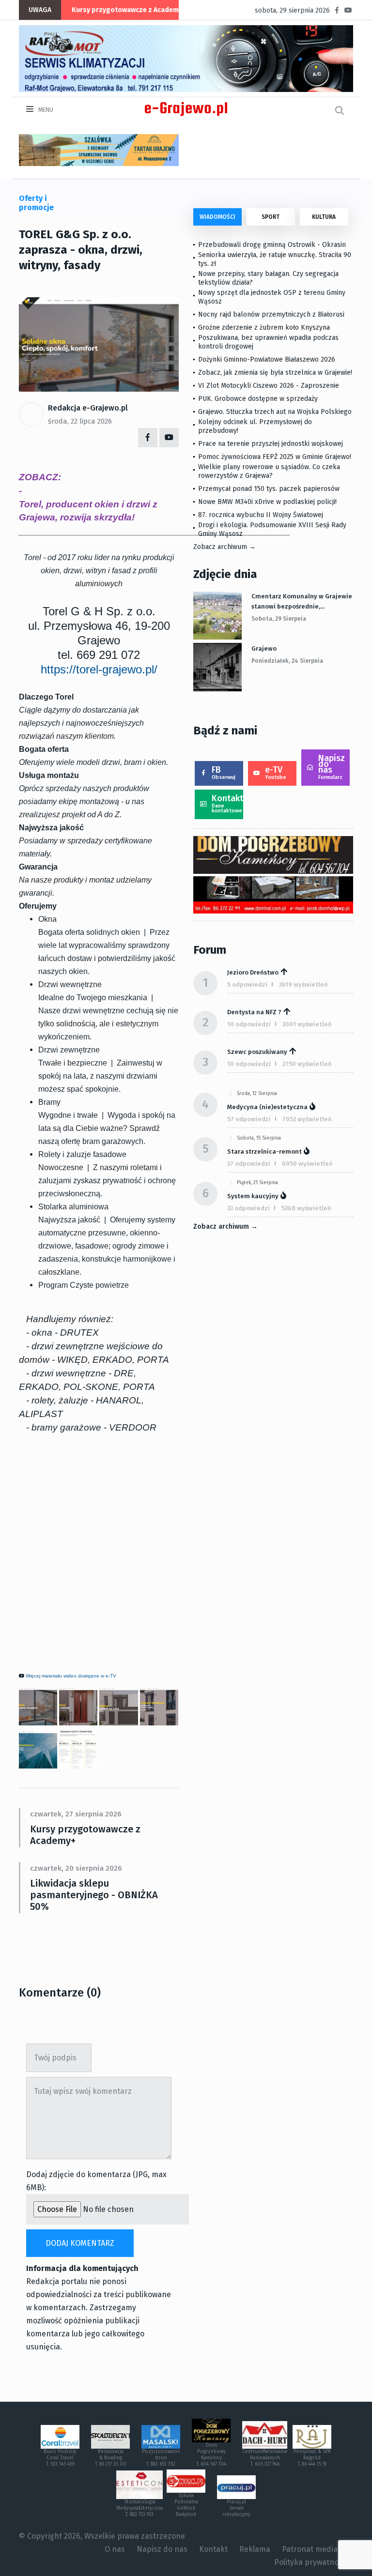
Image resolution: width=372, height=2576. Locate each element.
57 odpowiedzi (249, 1119)
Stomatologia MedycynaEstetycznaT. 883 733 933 (139, 2508)
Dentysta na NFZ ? (254, 1012)
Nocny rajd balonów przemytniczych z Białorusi (271, 314)
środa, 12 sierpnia (257, 1094)
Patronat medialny (315, 2549)
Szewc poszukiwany (257, 1052)
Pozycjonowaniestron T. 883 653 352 (161, 2458)
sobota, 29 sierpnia (279, 619)
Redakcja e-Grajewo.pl (88, 408)
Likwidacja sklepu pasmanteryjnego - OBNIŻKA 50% (94, 1895)
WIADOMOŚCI (217, 217)
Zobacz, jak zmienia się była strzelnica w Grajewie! (275, 373)
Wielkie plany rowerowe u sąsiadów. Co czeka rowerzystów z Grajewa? (269, 471)
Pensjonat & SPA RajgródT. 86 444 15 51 (312, 2458)
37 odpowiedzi (249, 1164)
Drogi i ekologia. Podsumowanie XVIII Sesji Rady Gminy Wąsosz (272, 529)
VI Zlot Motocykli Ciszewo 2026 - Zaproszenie (269, 386)
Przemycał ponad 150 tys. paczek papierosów (269, 489)
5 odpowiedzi (247, 984)
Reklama (255, 2549)
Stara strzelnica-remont (264, 1151)
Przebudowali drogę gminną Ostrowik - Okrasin (272, 245)
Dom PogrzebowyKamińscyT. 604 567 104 (211, 2455)
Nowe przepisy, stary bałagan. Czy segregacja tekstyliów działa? (268, 278)
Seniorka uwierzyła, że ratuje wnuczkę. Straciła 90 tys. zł (275, 259)
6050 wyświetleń (307, 1164)
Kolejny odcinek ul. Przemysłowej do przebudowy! (255, 426)
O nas (115, 2549)
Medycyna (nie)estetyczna (267, 1107)
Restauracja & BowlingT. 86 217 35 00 (111, 2458)
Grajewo (264, 648)
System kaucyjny (253, 1196)
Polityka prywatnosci (311, 2562)
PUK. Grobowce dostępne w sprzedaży (258, 399)
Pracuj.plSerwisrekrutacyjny (236, 2508)
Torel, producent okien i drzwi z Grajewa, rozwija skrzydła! (88, 511)
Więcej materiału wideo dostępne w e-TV (71, 1676)
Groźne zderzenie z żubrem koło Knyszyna (264, 328)
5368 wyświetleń (306, 1208)
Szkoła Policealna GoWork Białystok (186, 2505)
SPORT (271, 217)
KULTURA (324, 217)
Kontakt (227, 803)
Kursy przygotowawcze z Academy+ (129, 10)
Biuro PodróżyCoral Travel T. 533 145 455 (60, 2458)
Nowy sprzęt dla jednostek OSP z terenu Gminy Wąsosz (272, 297)
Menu (45, 110)
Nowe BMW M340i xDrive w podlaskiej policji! (267, 502)
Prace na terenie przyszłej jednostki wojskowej (271, 444)
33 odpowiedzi (248, 1208)
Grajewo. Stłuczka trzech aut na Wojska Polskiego (275, 412)
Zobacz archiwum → (225, 547)
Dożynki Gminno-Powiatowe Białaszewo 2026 (267, 359)
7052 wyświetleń (307, 1119)
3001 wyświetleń (307, 1024)
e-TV (276, 772)
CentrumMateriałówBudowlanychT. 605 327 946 (265, 2458)
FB (224, 772)
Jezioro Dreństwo (253, 972)
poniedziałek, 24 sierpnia (287, 661)
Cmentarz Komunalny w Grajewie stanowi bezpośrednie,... (302, 601)
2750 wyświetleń (307, 1064)
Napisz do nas (332, 767)
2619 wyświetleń (303, 984)
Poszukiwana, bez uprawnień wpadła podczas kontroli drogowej (268, 342)
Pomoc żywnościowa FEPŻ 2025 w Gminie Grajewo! (275, 457)
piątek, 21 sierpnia (257, 1183)
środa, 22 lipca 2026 (80, 421)
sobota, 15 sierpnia (259, 1138)
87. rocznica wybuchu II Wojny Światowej (261, 515)
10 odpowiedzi (249, 1024)
